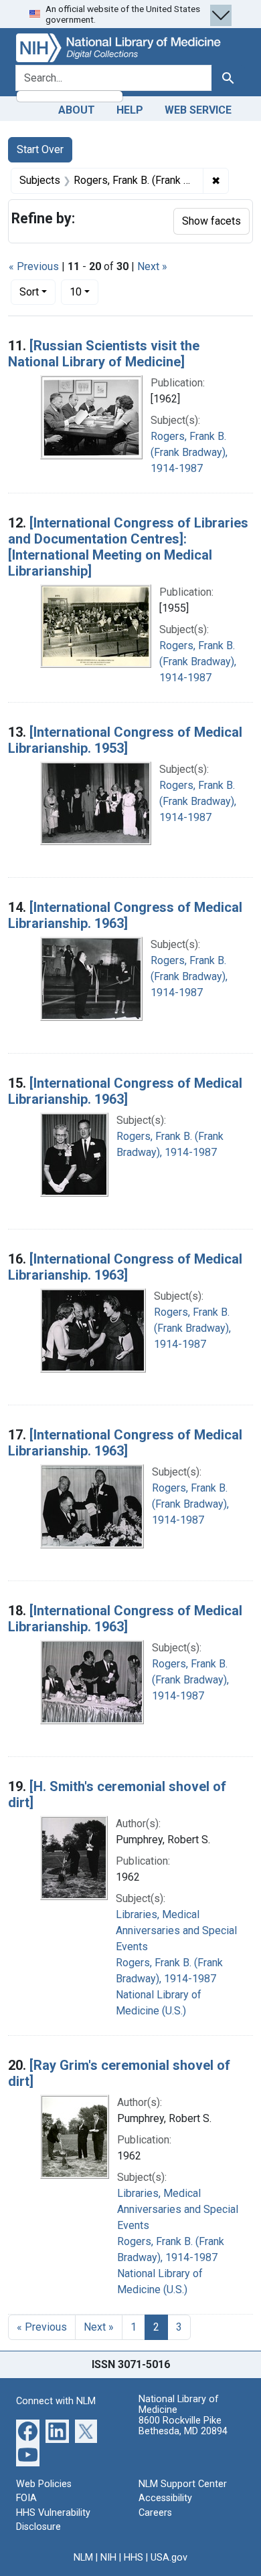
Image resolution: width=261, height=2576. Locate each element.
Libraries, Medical (158, 1914)
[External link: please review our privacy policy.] (28, 2430)
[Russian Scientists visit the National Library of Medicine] (104, 354)
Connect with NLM (56, 2401)
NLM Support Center (183, 2484)
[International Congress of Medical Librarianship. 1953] (125, 740)
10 (84, 291)
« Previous (34, 266)
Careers (155, 2513)
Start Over (40, 149)
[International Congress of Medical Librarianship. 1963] (125, 915)
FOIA (26, 2498)
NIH (108, 2558)
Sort (29, 292)
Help (130, 110)
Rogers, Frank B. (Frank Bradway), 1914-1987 (189, 452)
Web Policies (44, 2484)
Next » (152, 266)
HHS (134, 2558)
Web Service (198, 110)
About (77, 110)
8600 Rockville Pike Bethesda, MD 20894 (183, 2426)
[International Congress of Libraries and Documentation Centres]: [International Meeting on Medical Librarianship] (128, 547)
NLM (83, 2558)
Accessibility (165, 2498)
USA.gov (169, 2558)
